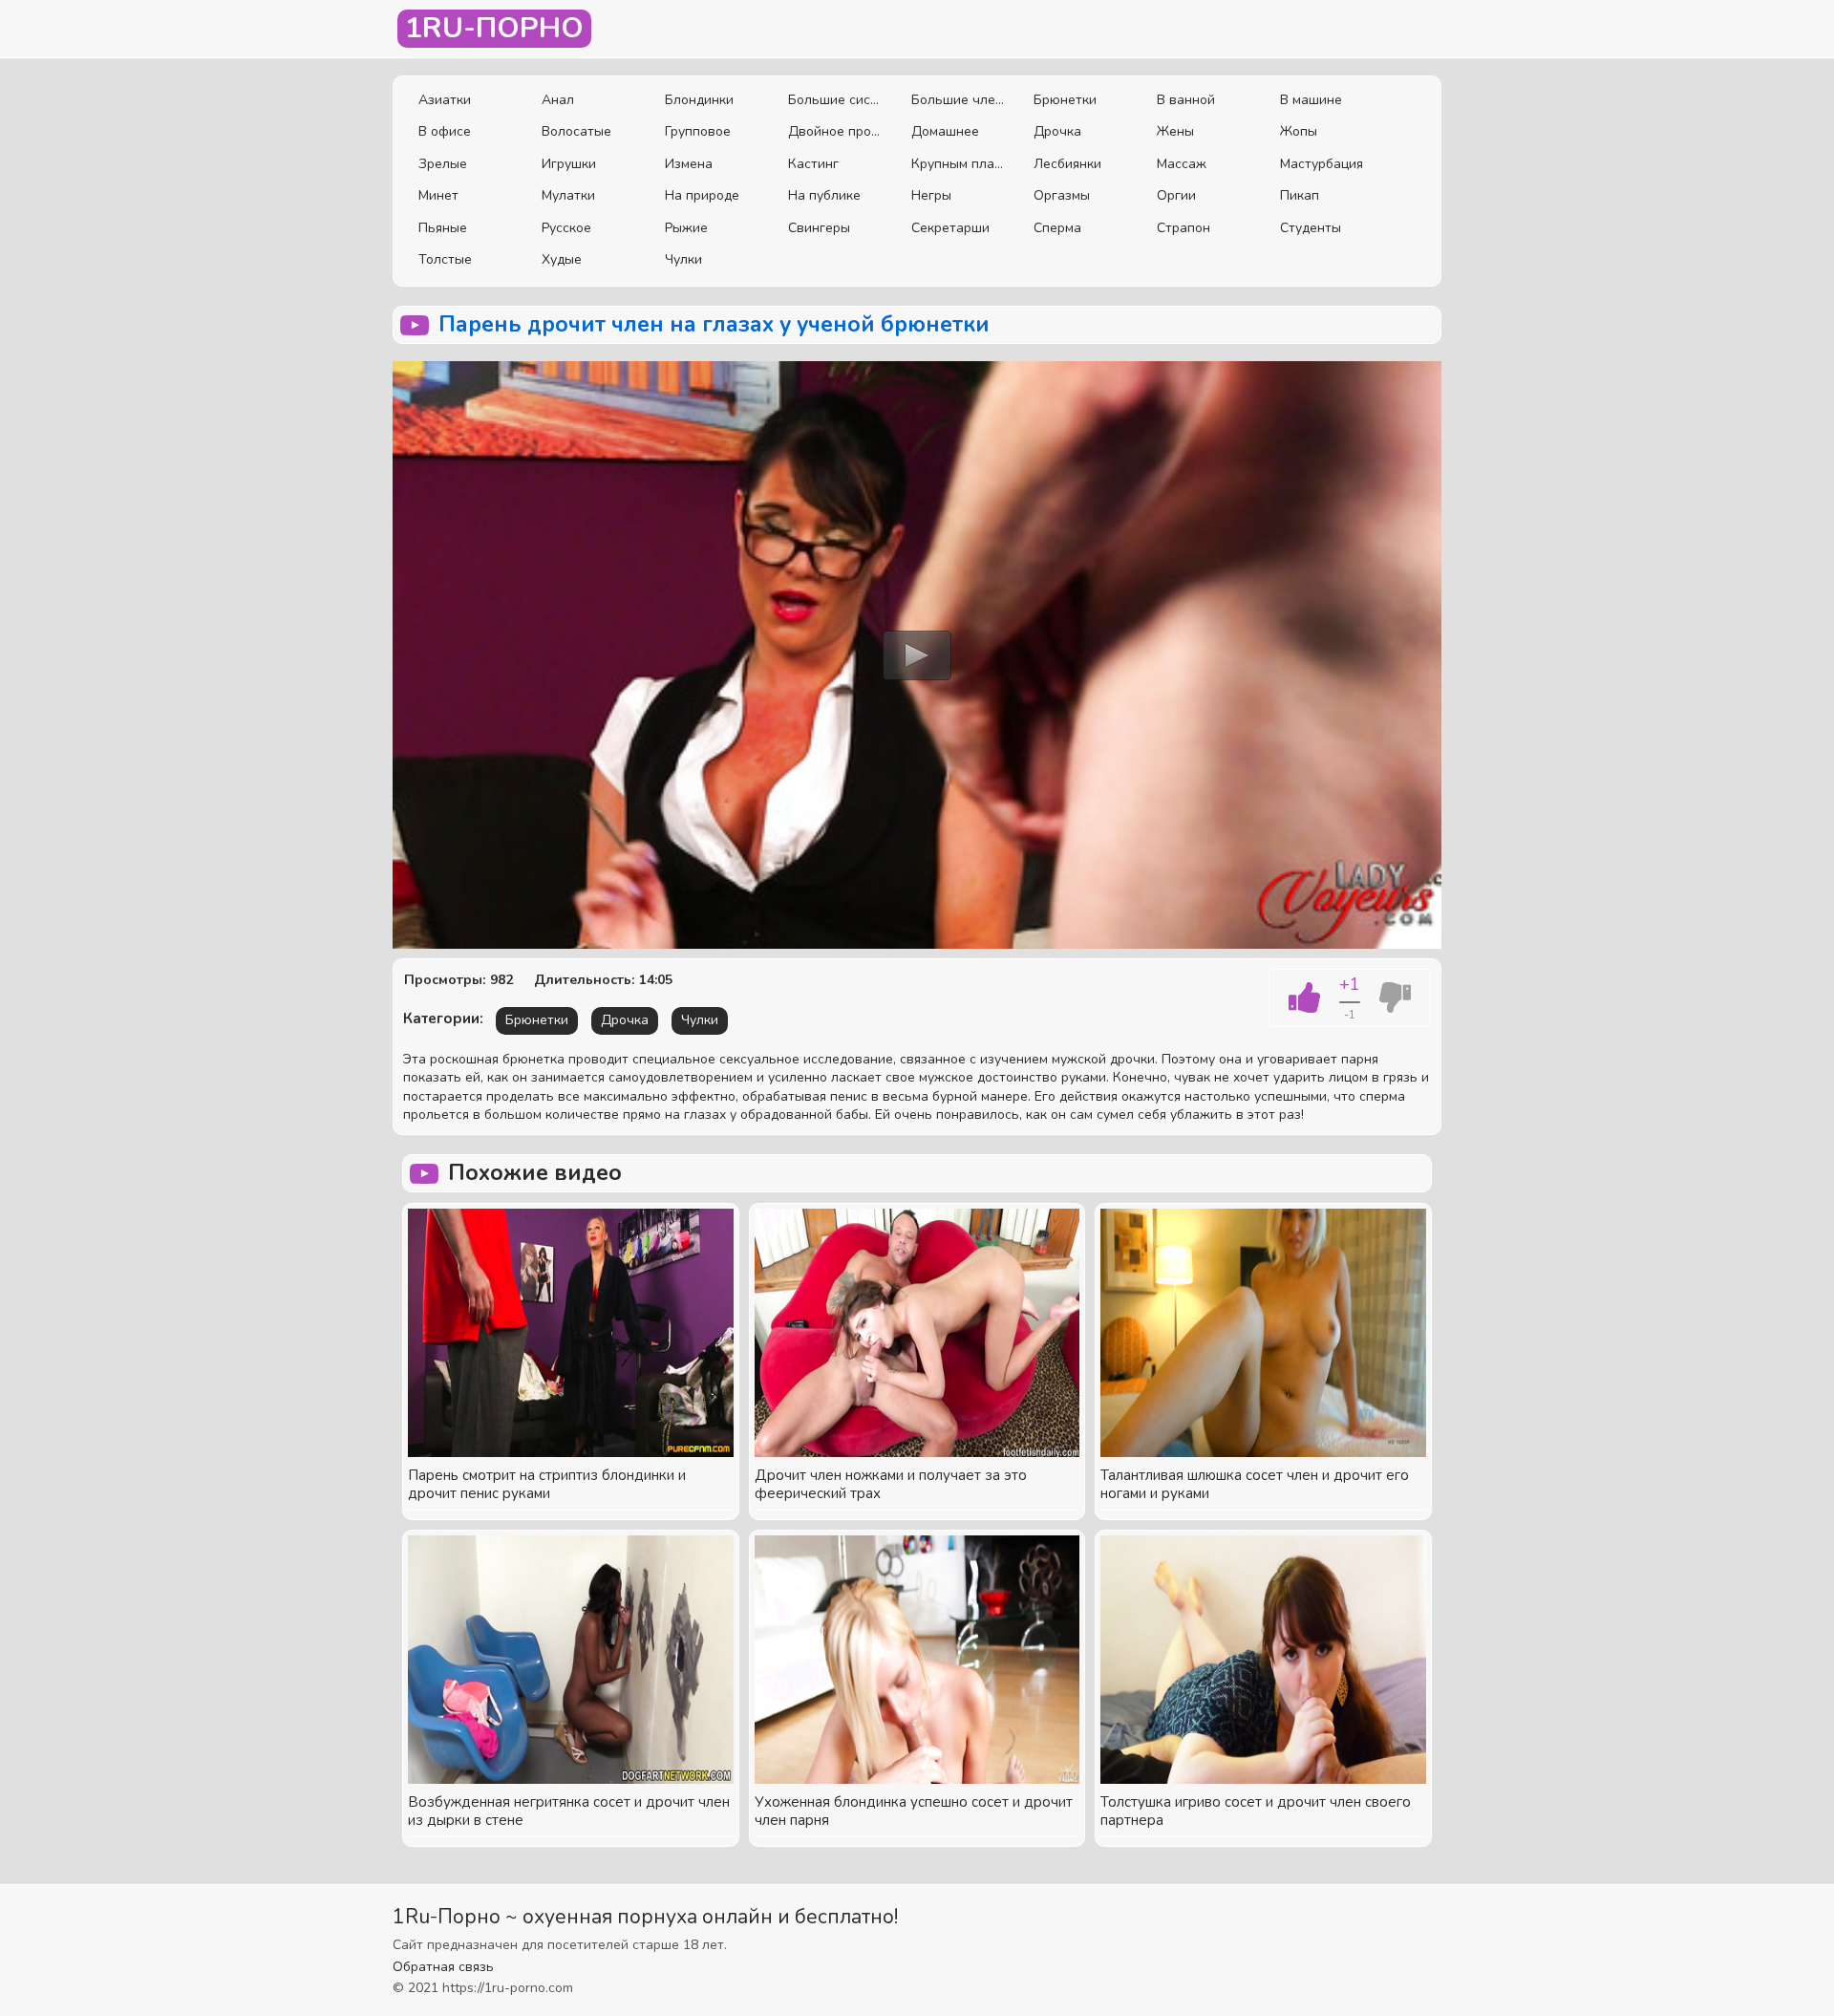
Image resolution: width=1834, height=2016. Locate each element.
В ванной (1186, 100)
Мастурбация (1322, 164)
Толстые (445, 259)
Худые (562, 259)
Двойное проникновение (835, 131)
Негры (931, 195)
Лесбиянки (1067, 164)
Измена (689, 164)
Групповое (698, 131)
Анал (558, 100)
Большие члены (959, 100)
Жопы (1299, 131)
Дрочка (1057, 131)
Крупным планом (959, 164)
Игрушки (569, 164)
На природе (702, 195)
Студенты (1311, 228)
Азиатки (445, 100)
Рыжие (686, 228)
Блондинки (699, 100)
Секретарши (950, 228)
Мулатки (568, 195)
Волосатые (576, 131)
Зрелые (443, 164)
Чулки (683, 259)
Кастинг (813, 164)
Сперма (1057, 228)
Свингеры (819, 228)
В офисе (445, 131)
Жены (1175, 131)
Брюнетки (1065, 100)
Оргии (1176, 195)
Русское (566, 228)
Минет (438, 195)
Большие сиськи (835, 100)
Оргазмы (1062, 195)
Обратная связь (443, 1967)
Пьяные (443, 228)
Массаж (1182, 164)
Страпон (1184, 228)
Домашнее (945, 131)
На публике (824, 195)
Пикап (1300, 195)
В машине (1311, 100)
